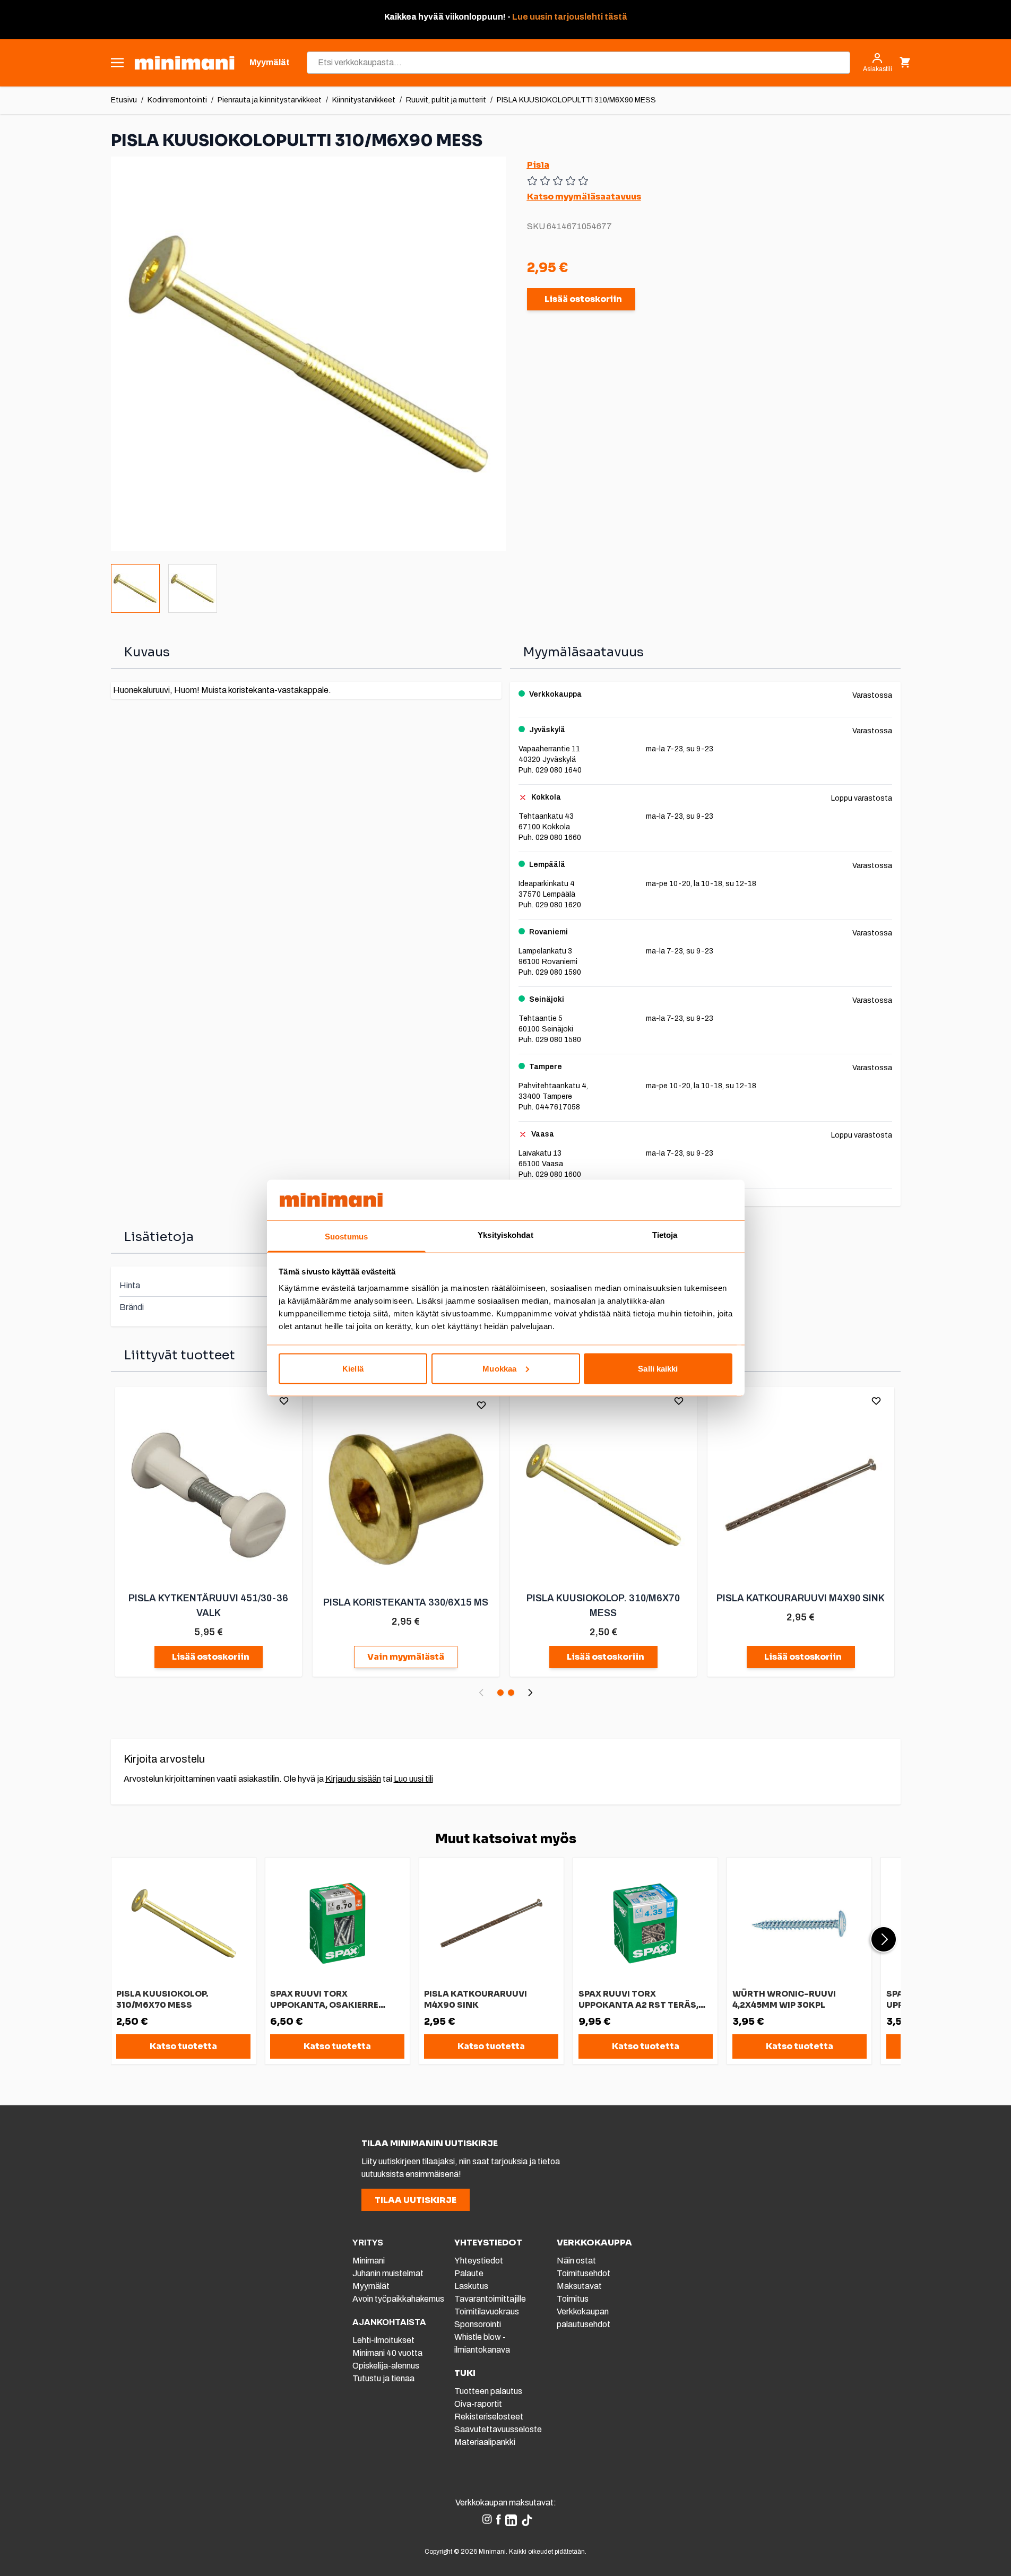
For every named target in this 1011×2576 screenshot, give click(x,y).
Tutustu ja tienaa (383, 2378)
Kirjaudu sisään (353, 1779)
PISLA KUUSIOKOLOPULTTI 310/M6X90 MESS (576, 100)
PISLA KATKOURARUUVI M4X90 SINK (801, 1598)
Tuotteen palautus (489, 2391)
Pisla (538, 165)
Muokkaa (499, 1368)
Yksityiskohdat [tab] (505, 1235)
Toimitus (573, 2299)
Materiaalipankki (485, 2442)
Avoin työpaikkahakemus (398, 2299)
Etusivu (124, 100)
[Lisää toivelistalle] (284, 1401)
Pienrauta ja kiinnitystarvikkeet (270, 100)
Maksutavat (579, 2286)
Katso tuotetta (183, 2046)
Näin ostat (576, 2261)
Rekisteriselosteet (489, 2417)
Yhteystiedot (479, 2261)
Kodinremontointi (177, 100)
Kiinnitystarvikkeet (364, 100)
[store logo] (184, 63)
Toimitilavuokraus (487, 2312)
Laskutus (471, 2286)
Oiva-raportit (478, 2404)
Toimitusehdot (584, 2273)
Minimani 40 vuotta (387, 2353)
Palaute (469, 2273)
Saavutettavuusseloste (498, 2429)
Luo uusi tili (413, 1779)
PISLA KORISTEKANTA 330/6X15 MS (406, 1602)
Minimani (369, 2261)
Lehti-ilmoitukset (383, 2340)
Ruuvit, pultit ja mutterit (446, 100)
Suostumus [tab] (346, 1237)
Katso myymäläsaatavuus (584, 197)
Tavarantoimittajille (490, 2299)
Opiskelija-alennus (386, 2366)
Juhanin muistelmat (388, 2273)
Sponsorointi (478, 2324)
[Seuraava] (530, 1693)
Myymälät (371, 2286)
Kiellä (353, 1368)
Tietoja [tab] (665, 1235)
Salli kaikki (658, 1368)
